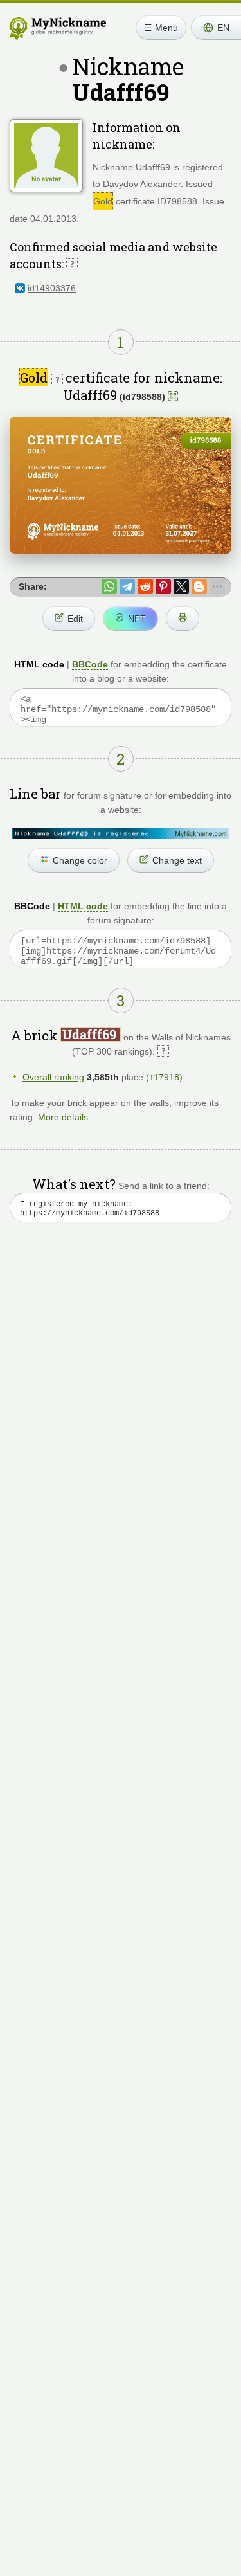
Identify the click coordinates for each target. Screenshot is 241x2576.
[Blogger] (199, 586)
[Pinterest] (163, 586)
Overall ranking (53, 1077)
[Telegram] (127, 586)
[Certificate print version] (183, 619)
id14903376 (52, 288)
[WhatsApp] (109, 586)
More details (63, 1117)
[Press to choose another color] (121, 833)
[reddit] (145, 586)
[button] (216, 28)
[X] (181, 586)
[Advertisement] (121, 1385)
